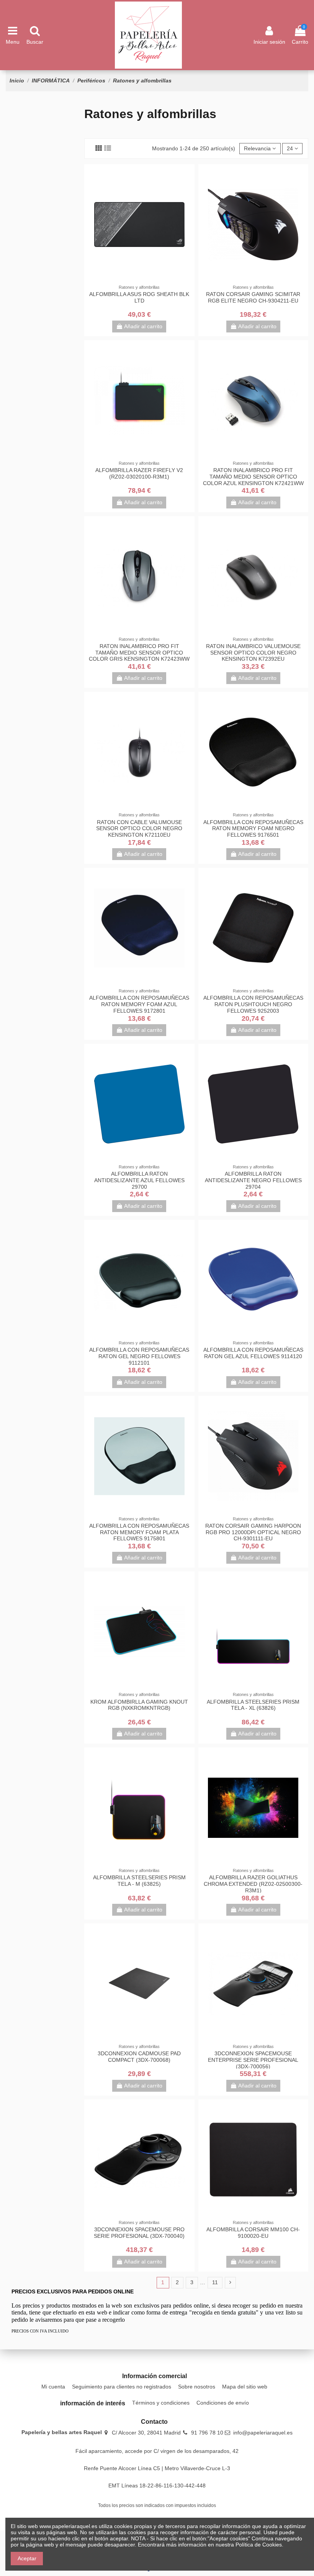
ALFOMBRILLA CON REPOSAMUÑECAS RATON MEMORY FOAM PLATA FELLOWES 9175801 (139, 1532)
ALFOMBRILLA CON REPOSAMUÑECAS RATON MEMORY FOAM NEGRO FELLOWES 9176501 (253, 829)
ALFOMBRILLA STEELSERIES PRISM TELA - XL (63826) (253, 1705)
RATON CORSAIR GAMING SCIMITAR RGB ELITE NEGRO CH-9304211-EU (253, 297)
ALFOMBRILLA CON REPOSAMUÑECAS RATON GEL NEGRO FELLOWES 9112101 (139, 1356)
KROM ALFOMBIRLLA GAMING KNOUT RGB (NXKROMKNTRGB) (139, 1705)
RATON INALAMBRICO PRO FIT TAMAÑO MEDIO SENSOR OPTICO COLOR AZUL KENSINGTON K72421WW (253, 477)
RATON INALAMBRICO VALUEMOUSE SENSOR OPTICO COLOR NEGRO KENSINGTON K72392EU (253, 653)
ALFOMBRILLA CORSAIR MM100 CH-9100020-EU (253, 2233)
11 (215, 2282)
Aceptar (27, 2558)
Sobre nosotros (197, 2387)
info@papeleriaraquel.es (263, 2433)
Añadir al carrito (143, 326)
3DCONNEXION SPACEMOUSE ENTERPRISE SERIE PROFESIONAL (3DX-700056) (253, 2060)
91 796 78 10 (207, 2433)
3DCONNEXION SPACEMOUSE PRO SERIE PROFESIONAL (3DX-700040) (139, 2233)
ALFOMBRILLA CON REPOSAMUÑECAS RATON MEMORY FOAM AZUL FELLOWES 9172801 (139, 1004)
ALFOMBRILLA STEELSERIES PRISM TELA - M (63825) (139, 1881)
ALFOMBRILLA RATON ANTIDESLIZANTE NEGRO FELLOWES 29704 (253, 1180)
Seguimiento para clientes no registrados (122, 2387)
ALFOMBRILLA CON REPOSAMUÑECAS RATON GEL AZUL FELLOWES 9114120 (253, 1353)
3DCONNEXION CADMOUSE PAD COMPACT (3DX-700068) (139, 2057)
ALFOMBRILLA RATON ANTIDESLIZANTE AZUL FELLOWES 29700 (139, 1180)
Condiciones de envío (223, 2403)
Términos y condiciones (161, 2403)
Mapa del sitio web (245, 2387)
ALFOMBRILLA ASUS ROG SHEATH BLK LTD (139, 297)
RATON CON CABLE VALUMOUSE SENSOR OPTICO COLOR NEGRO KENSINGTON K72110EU (139, 829)
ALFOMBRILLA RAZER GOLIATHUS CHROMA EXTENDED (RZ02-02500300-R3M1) (253, 1884)
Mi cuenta (53, 2387)
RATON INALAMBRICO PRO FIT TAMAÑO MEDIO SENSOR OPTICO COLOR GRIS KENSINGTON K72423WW (139, 653)
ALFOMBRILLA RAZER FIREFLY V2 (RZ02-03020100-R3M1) (139, 473)
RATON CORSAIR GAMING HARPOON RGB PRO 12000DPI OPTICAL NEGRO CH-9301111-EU (253, 1532)
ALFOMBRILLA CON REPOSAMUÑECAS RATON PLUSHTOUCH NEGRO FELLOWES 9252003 (253, 1004)
